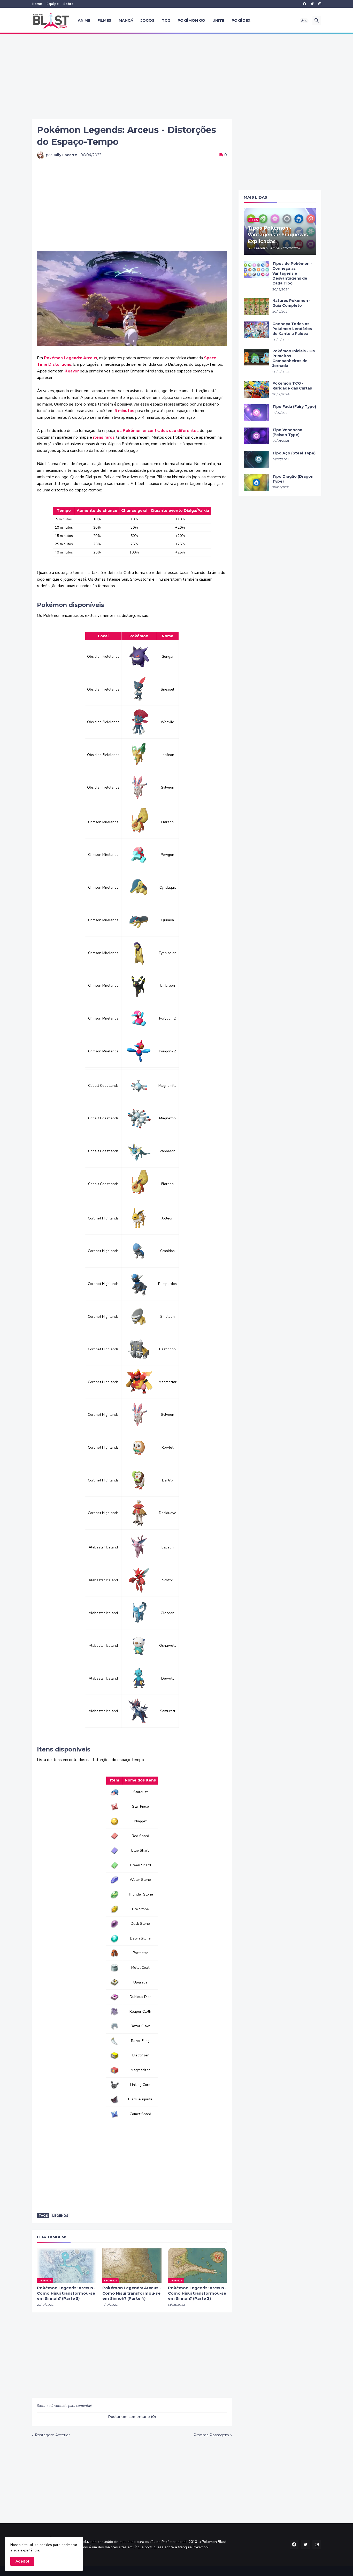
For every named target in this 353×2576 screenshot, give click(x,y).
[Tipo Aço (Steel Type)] (256, 459)
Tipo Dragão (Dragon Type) (293, 479)
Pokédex (241, 20)
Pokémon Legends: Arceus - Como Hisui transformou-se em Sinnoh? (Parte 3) (197, 2293)
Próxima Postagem (211, 2435)
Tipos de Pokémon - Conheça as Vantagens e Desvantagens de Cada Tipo (292, 273)
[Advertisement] (177, 76)
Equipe (53, 4)
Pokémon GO (191, 20)
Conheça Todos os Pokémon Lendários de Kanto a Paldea (292, 329)
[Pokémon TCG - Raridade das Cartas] (256, 389)
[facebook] (304, 4)
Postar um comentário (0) (132, 2417)
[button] (304, 21)
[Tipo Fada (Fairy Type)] (256, 413)
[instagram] (320, 4)
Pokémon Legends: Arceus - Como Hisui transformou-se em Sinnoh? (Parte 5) (66, 2293)
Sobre (68, 4)
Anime (84, 20)
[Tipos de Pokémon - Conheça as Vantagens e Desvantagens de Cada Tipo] (256, 270)
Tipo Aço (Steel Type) (294, 453)
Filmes (104, 20)
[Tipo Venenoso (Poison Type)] (256, 436)
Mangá (126, 20)
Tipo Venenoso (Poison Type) (287, 432)
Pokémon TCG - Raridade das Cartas (292, 386)
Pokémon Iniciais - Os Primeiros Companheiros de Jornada (294, 358)
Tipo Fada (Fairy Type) (294, 407)
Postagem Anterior (52, 2435)
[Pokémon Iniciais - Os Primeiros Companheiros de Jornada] (256, 357)
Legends (60, 2216)
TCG (166, 20)
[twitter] (312, 4)
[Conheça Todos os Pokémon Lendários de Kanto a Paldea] (256, 330)
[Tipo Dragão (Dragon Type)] (256, 482)
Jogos (148, 20)
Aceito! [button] (22, 2561)
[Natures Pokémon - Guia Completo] (256, 307)
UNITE (218, 20)
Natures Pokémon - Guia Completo (291, 303)
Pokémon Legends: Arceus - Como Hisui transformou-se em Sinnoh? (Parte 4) (132, 2293)
